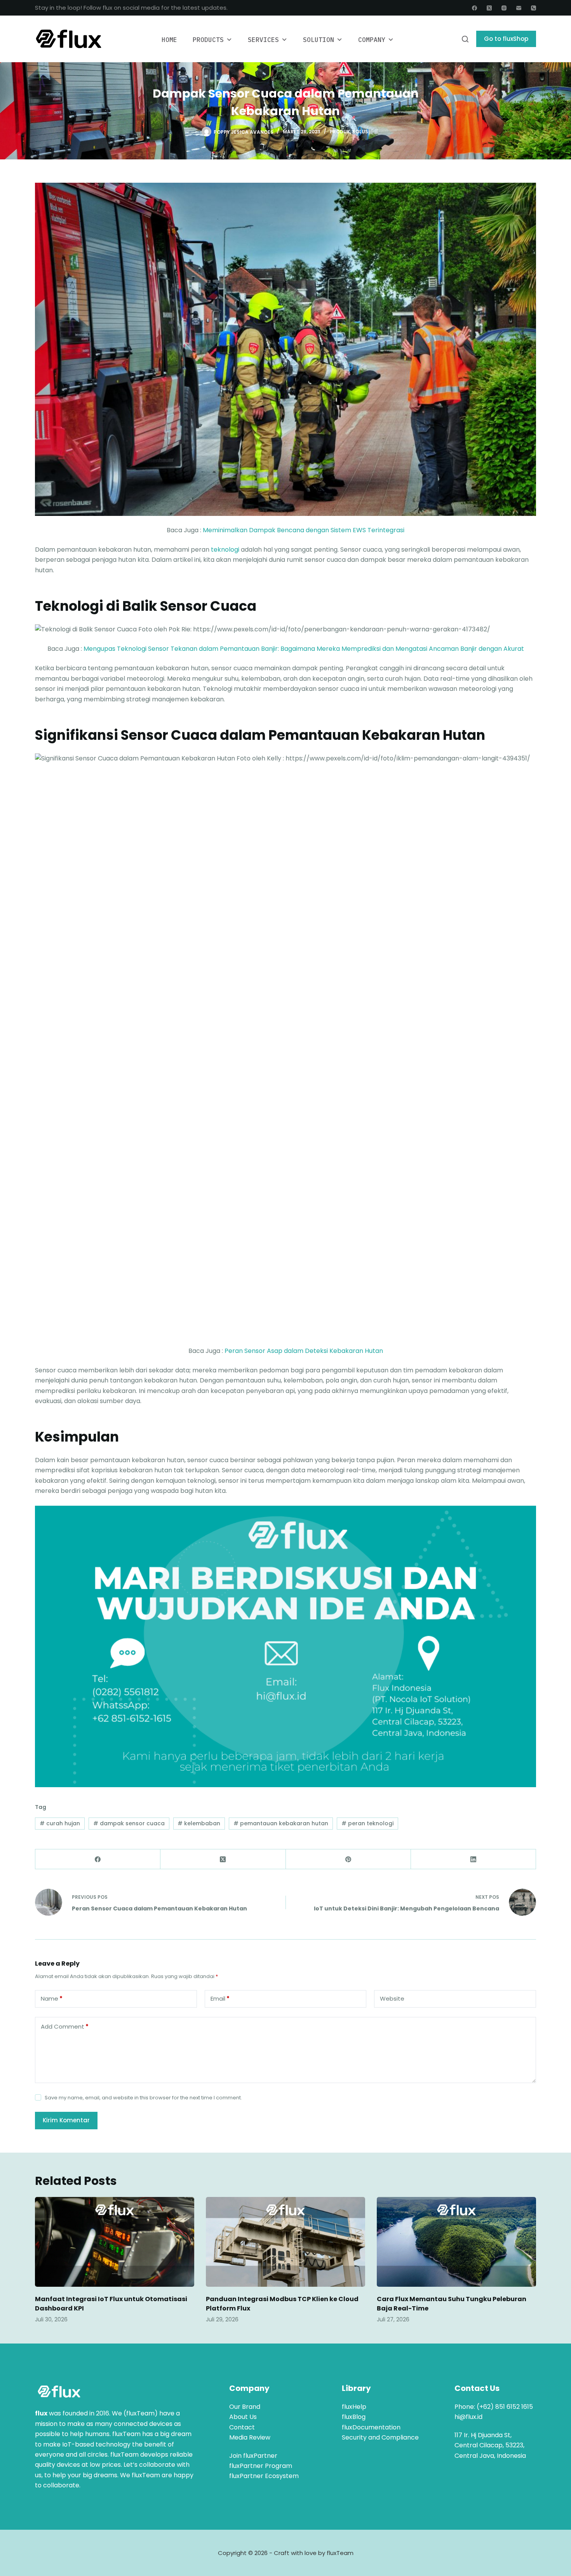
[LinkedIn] (474, 1859)
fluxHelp (354, 2407)
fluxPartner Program (261, 2466)
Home (169, 40)
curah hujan (60, 1823)
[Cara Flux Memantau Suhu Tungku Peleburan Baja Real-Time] (456, 2242)
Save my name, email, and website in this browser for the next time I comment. (143, 2098)
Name (52, 1998)
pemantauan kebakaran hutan (281, 1823)
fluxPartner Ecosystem (264, 2476)
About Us (243, 2417)
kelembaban (199, 1823)
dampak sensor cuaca (129, 1823)
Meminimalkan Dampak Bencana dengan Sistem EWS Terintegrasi (304, 530)
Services (263, 40)
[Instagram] (504, 8)
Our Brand (245, 2407)
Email (220, 1998)
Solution (319, 40)
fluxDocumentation (371, 2427)
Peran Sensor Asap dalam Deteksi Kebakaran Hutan (304, 1351)
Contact (242, 2427)
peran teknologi (367, 1823)
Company (372, 40)
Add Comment (65, 2026)
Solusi (361, 132)
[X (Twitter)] (489, 8)
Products (208, 40)
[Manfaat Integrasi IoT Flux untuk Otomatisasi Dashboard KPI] (115, 2242)
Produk (340, 132)
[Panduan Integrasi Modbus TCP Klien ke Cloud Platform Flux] (285, 2242)
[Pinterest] (348, 1859)
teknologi (225, 550)
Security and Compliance (380, 2437)
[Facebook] (474, 8)
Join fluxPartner (253, 2456)
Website (392, 1998)
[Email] (519, 8)
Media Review (250, 2437)
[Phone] (534, 8)
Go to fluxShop (506, 39)
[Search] (465, 39)
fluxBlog (354, 2417)
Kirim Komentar (66, 2120)
